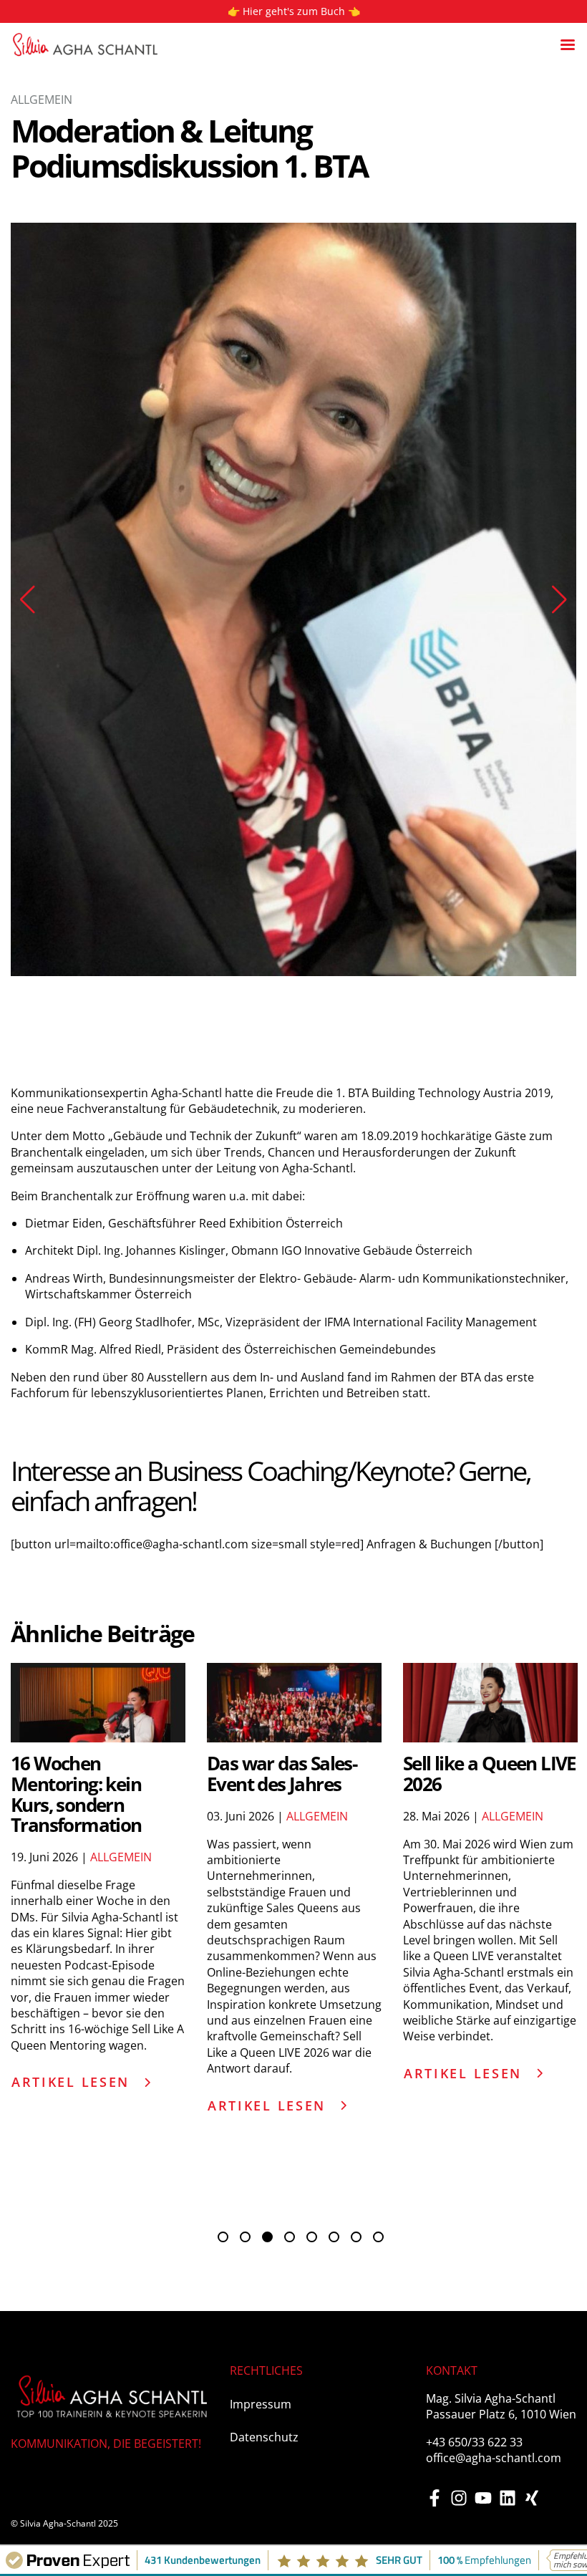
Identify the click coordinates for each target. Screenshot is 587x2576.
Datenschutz (264, 2061)
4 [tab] (295, 1867)
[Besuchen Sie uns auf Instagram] (459, 2122)
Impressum (261, 2028)
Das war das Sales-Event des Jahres (282, 1398)
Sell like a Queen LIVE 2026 (490, 1398)
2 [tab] (250, 1867)
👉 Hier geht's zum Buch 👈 (294, 11)
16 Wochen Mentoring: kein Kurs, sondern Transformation (76, 1418)
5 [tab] (317, 1867)
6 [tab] (339, 1867)
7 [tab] (361, 1867)
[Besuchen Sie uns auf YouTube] (483, 2122)
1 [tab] (228, 1867)
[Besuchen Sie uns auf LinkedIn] (508, 2122)
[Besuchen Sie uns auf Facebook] (435, 2122)
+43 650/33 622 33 (474, 2066)
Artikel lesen (71, 1706)
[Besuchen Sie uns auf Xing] (532, 2122)
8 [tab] (383, 1867)
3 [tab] (272, 1867)
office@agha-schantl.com (494, 2082)
